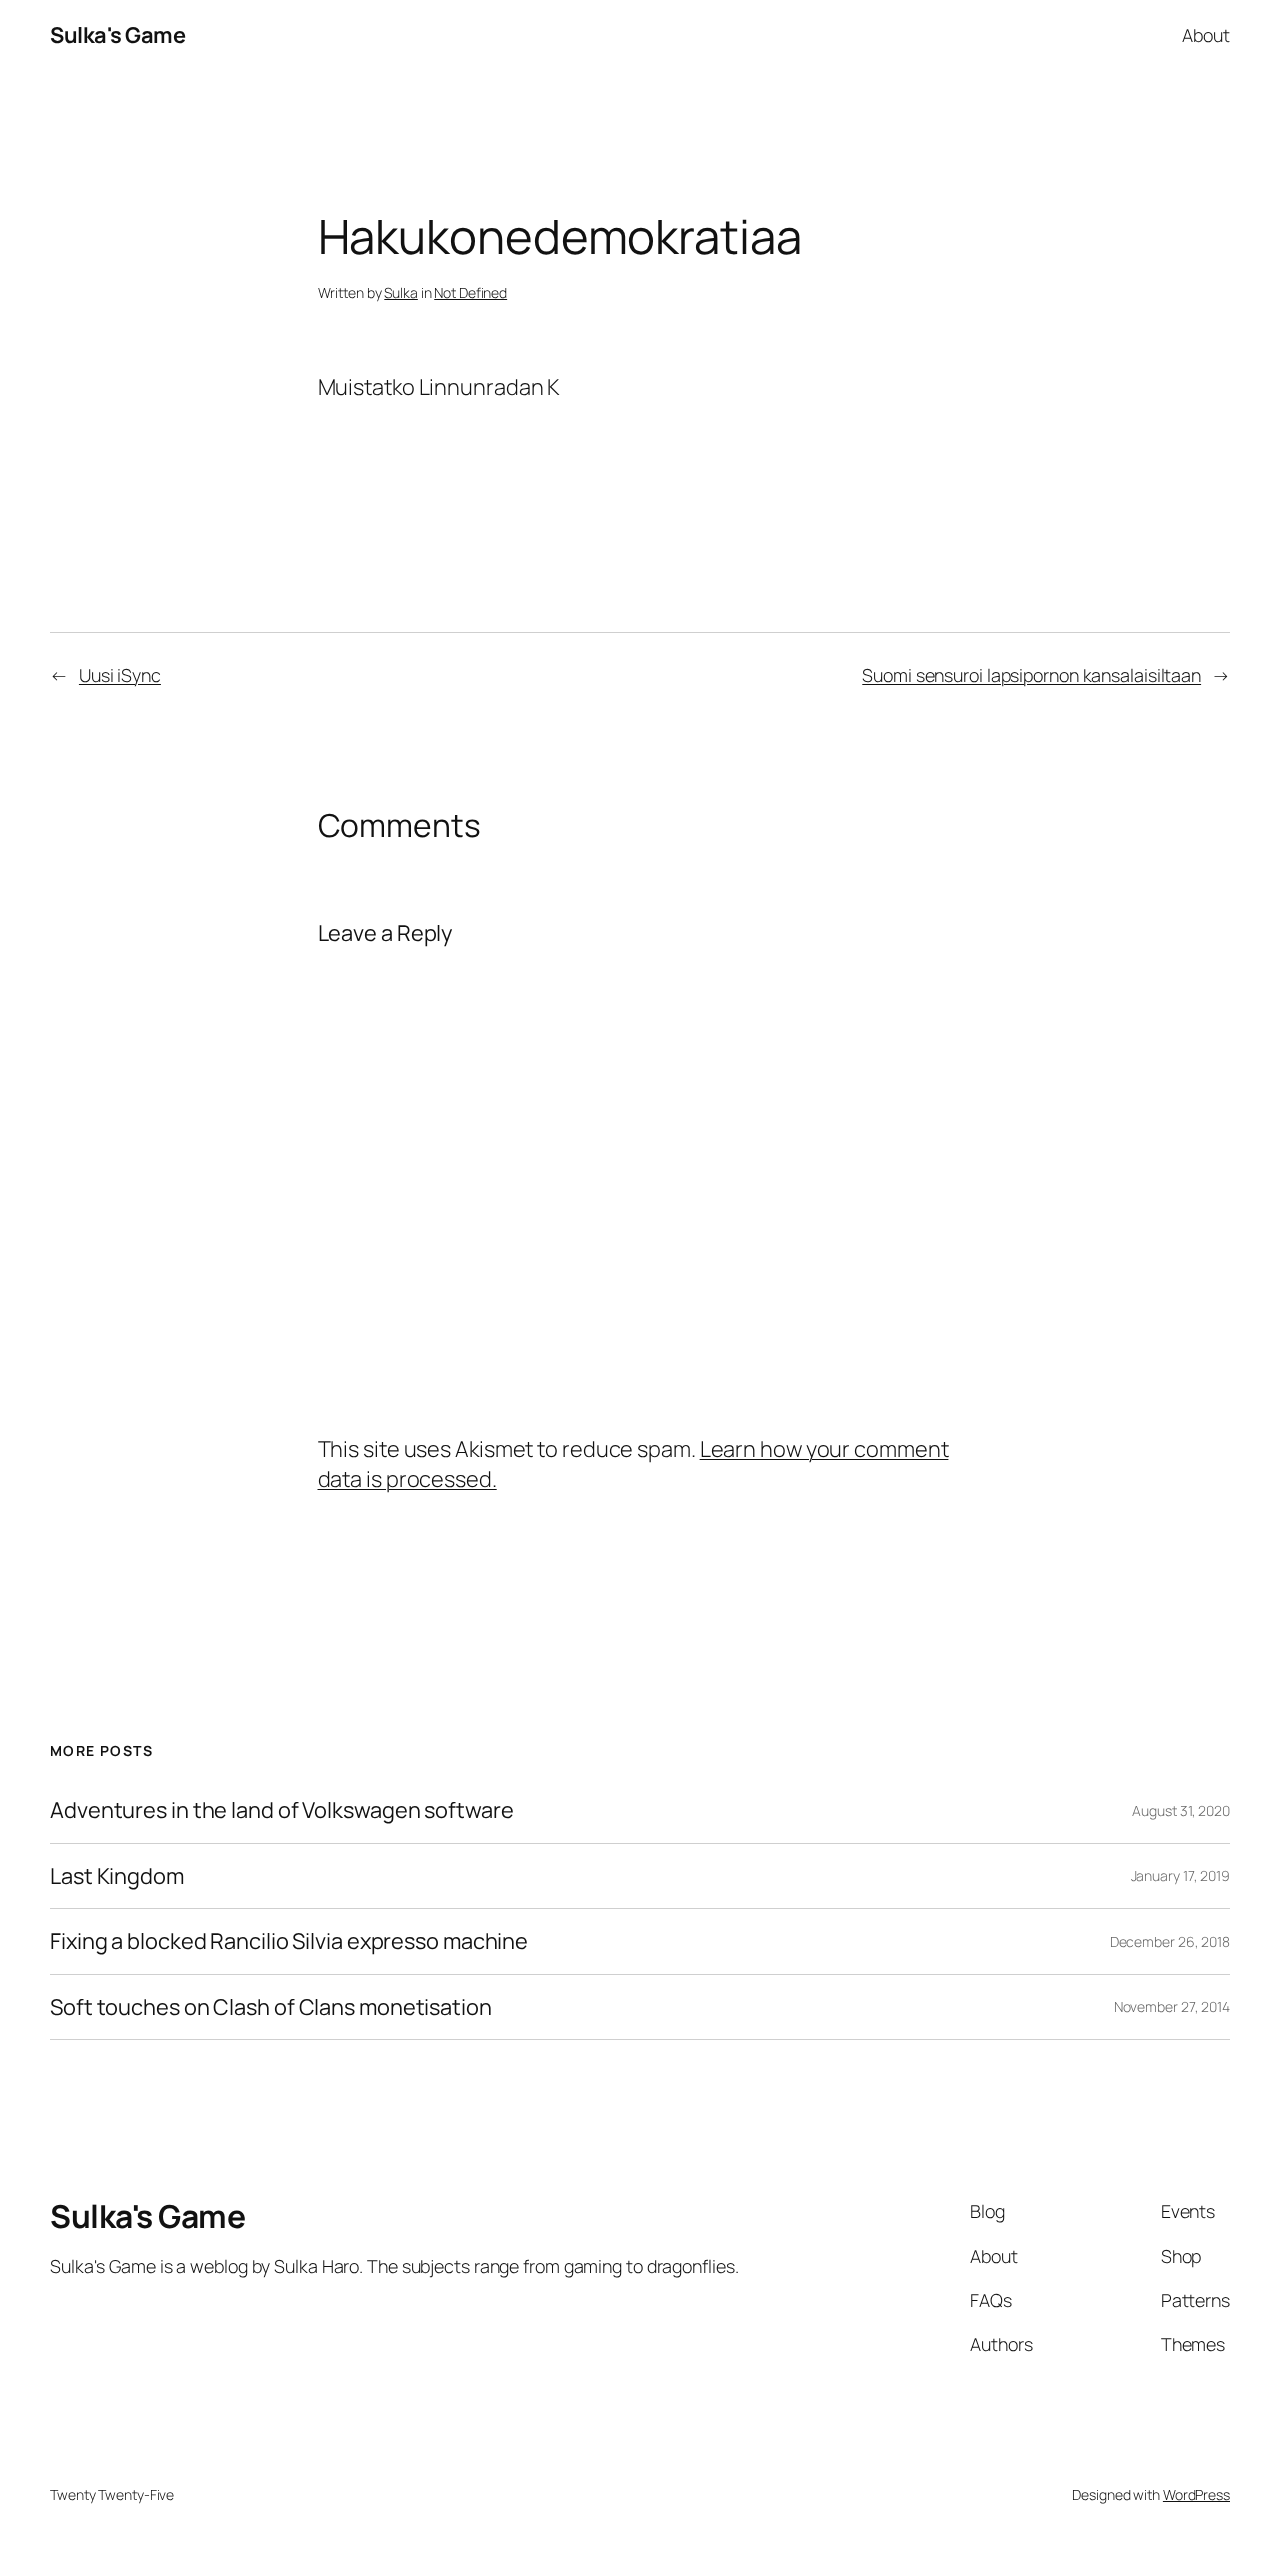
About (1206, 35)
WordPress (1196, 2494)
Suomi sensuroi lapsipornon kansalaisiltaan (1031, 675)
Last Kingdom (117, 1876)
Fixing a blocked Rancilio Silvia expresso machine (289, 1941)
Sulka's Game (117, 35)
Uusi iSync (120, 675)
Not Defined (470, 292)
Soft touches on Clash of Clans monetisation (271, 2007)
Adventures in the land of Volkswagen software (282, 1810)
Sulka (401, 292)
